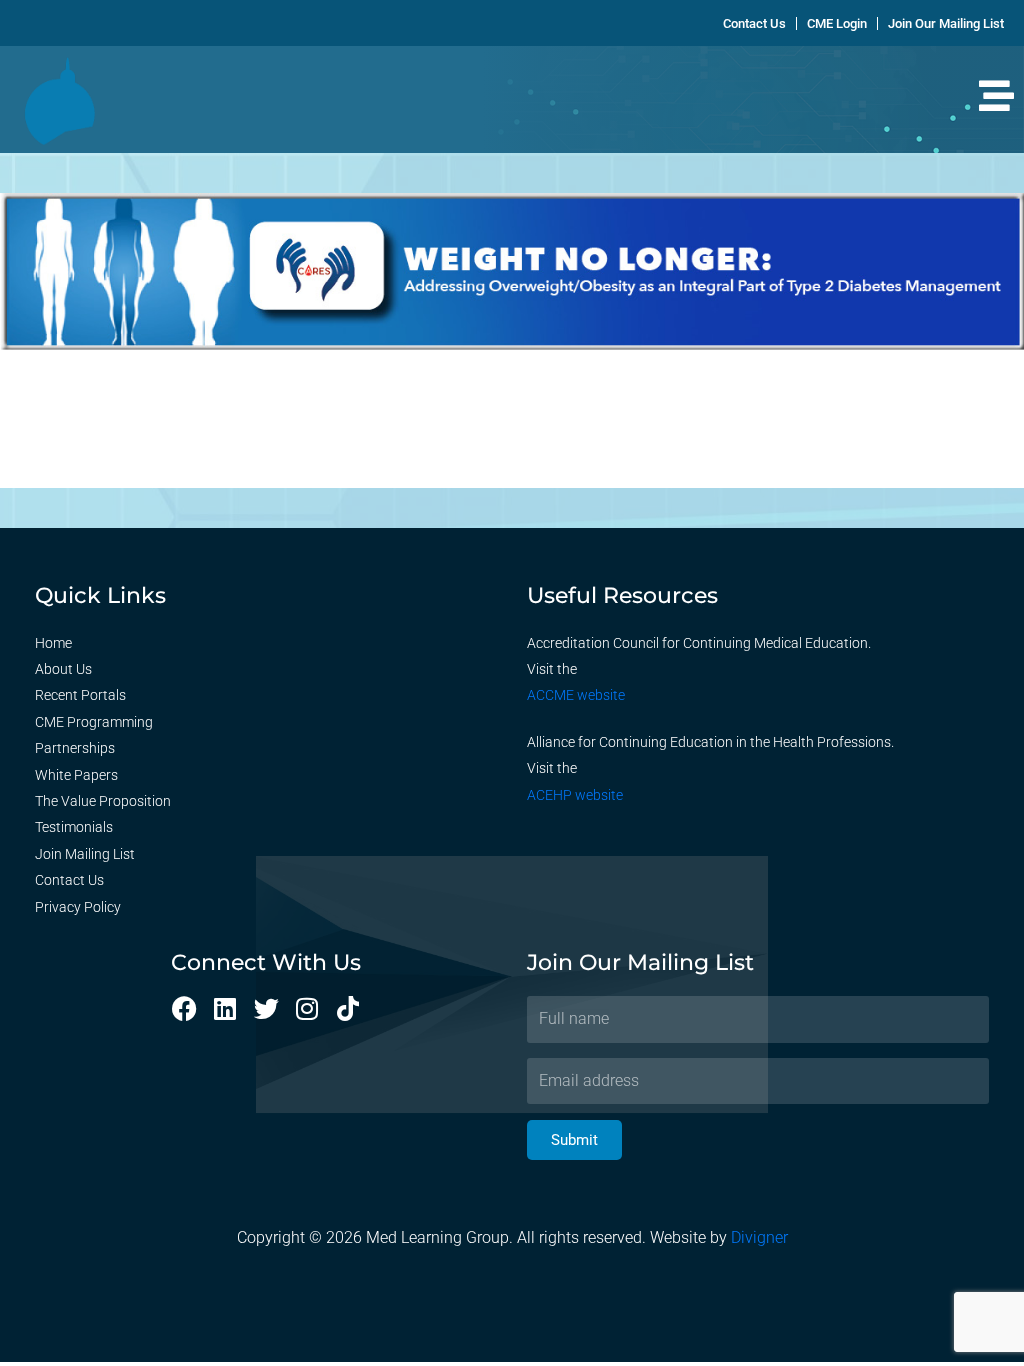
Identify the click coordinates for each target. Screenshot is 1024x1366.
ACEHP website (575, 795)
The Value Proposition (103, 801)
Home (53, 643)
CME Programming (94, 722)
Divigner (759, 1237)
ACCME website (576, 695)
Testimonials (74, 827)
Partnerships (75, 748)
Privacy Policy (78, 907)
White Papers (76, 775)
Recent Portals (80, 695)
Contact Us (69, 880)
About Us (63, 669)
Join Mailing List (85, 854)
